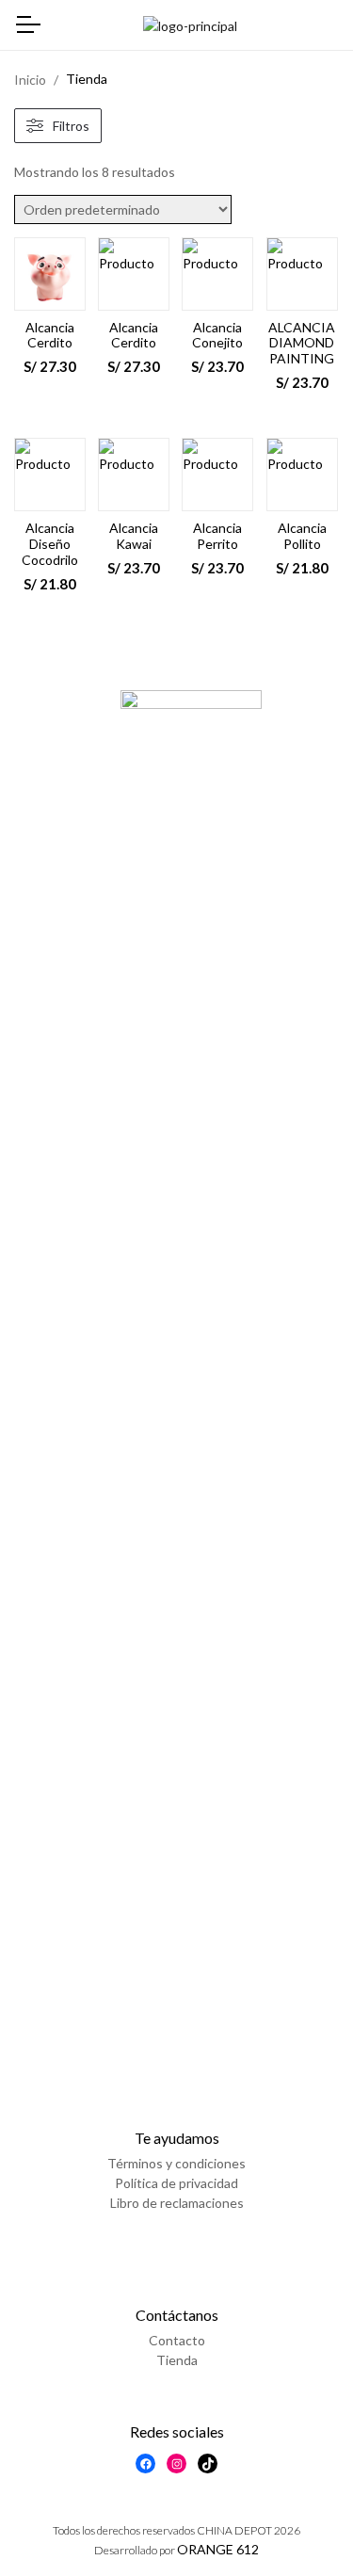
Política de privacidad (176, 2183)
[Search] (328, 26)
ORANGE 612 (218, 2549)
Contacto (177, 2340)
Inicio (30, 80)
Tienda (177, 2360)
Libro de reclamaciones (177, 2203)
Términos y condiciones (176, 2163)
